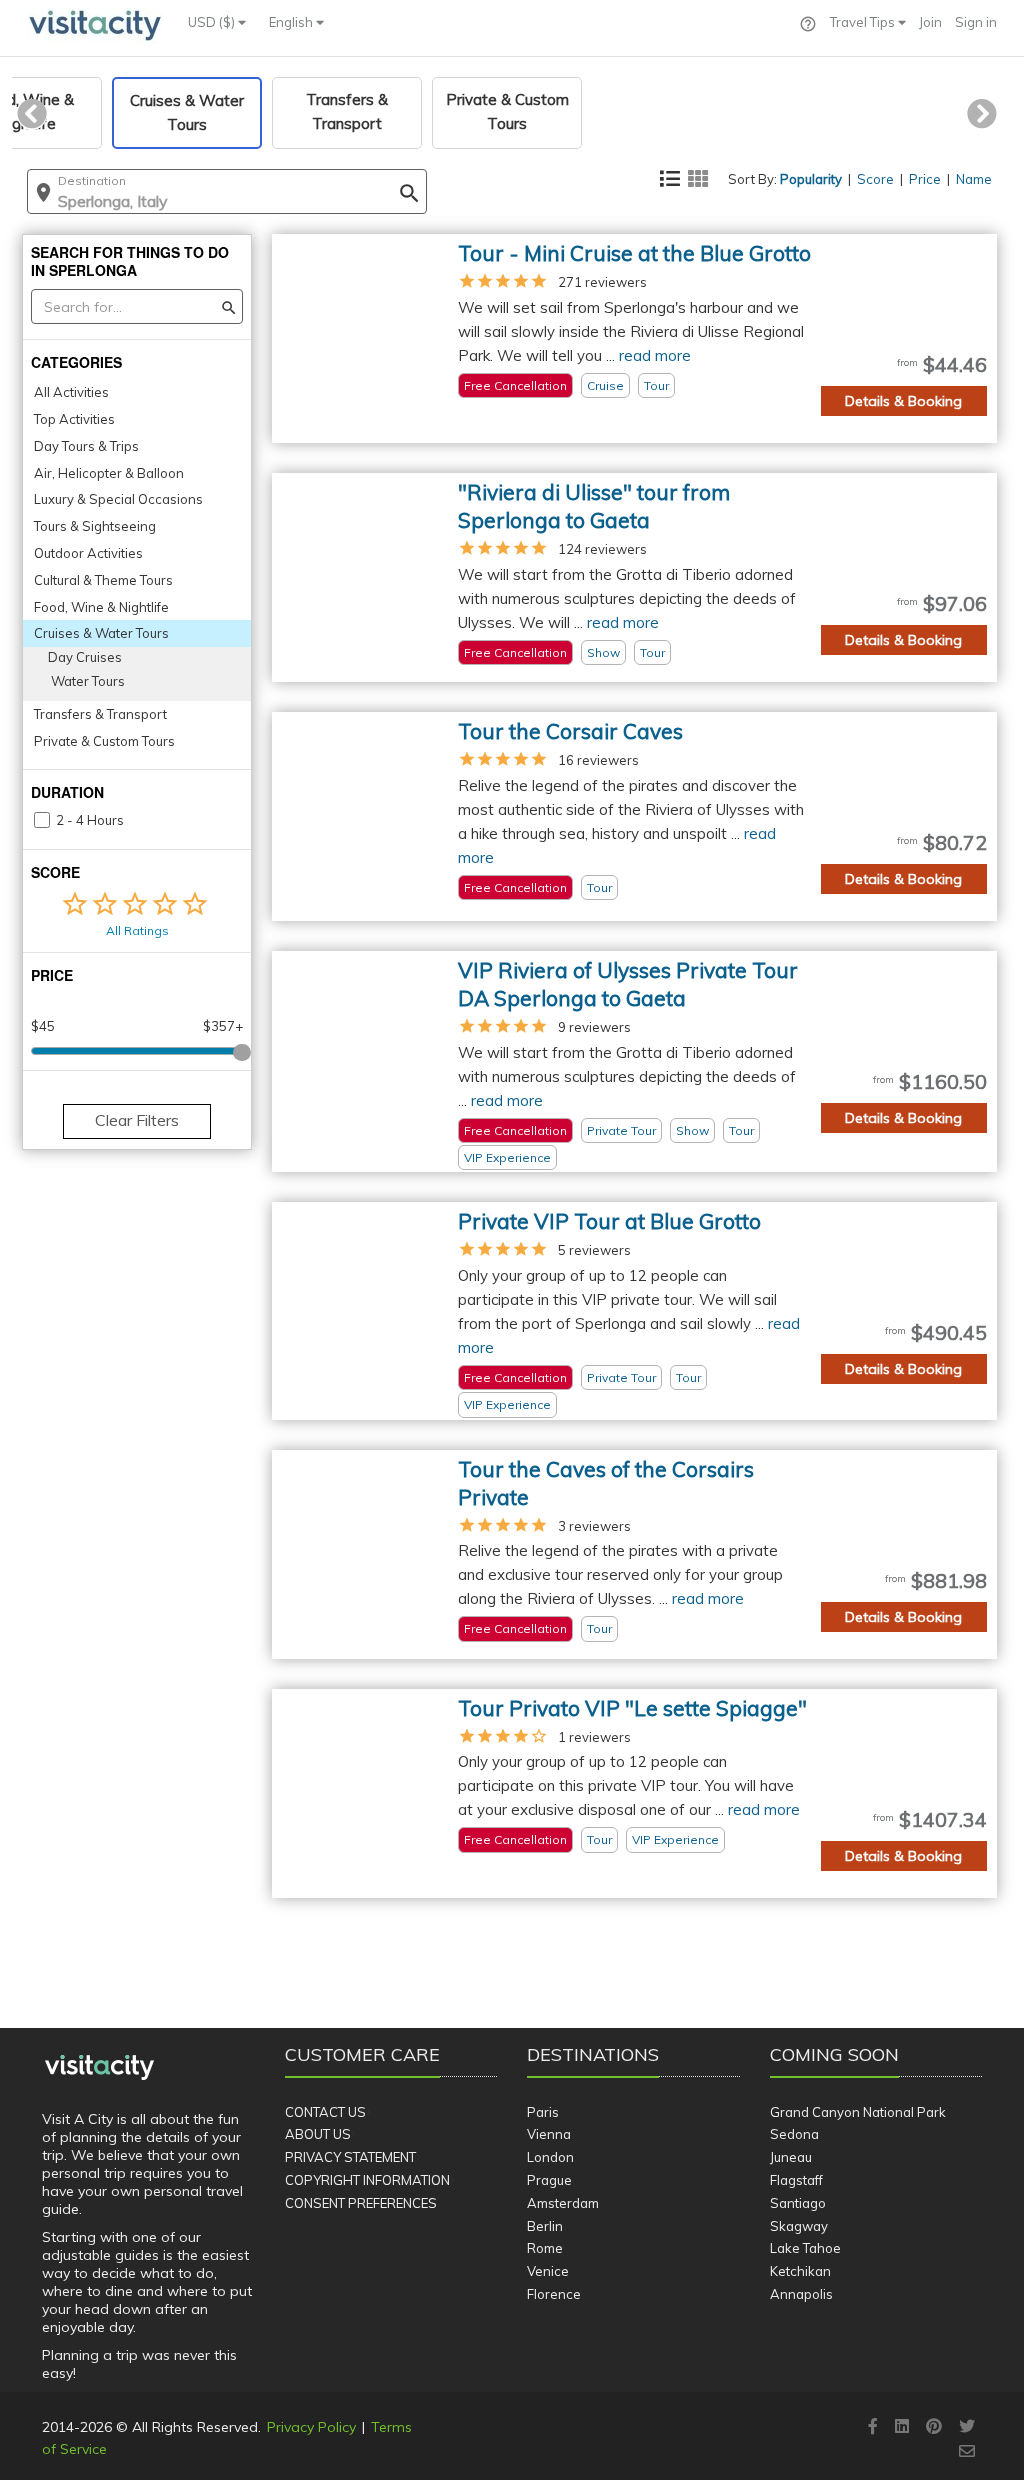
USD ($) (213, 22)
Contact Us (325, 2112)
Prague (549, 2180)
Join (930, 22)
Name (974, 179)
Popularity (811, 179)
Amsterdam (563, 2203)
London (550, 2157)
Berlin (545, 2226)
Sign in (976, 22)
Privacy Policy (311, 2427)
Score (875, 179)
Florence (554, 2294)
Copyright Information (367, 2180)
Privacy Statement (350, 2157)
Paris (543, 2112)
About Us (318, 2134)
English (292, 22)
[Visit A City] (99, 2067)
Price (925, 179)
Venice (548, 2271)
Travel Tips (864, 22)
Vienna (549, 2134)
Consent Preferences (361, 2203)
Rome (545, 2248)
